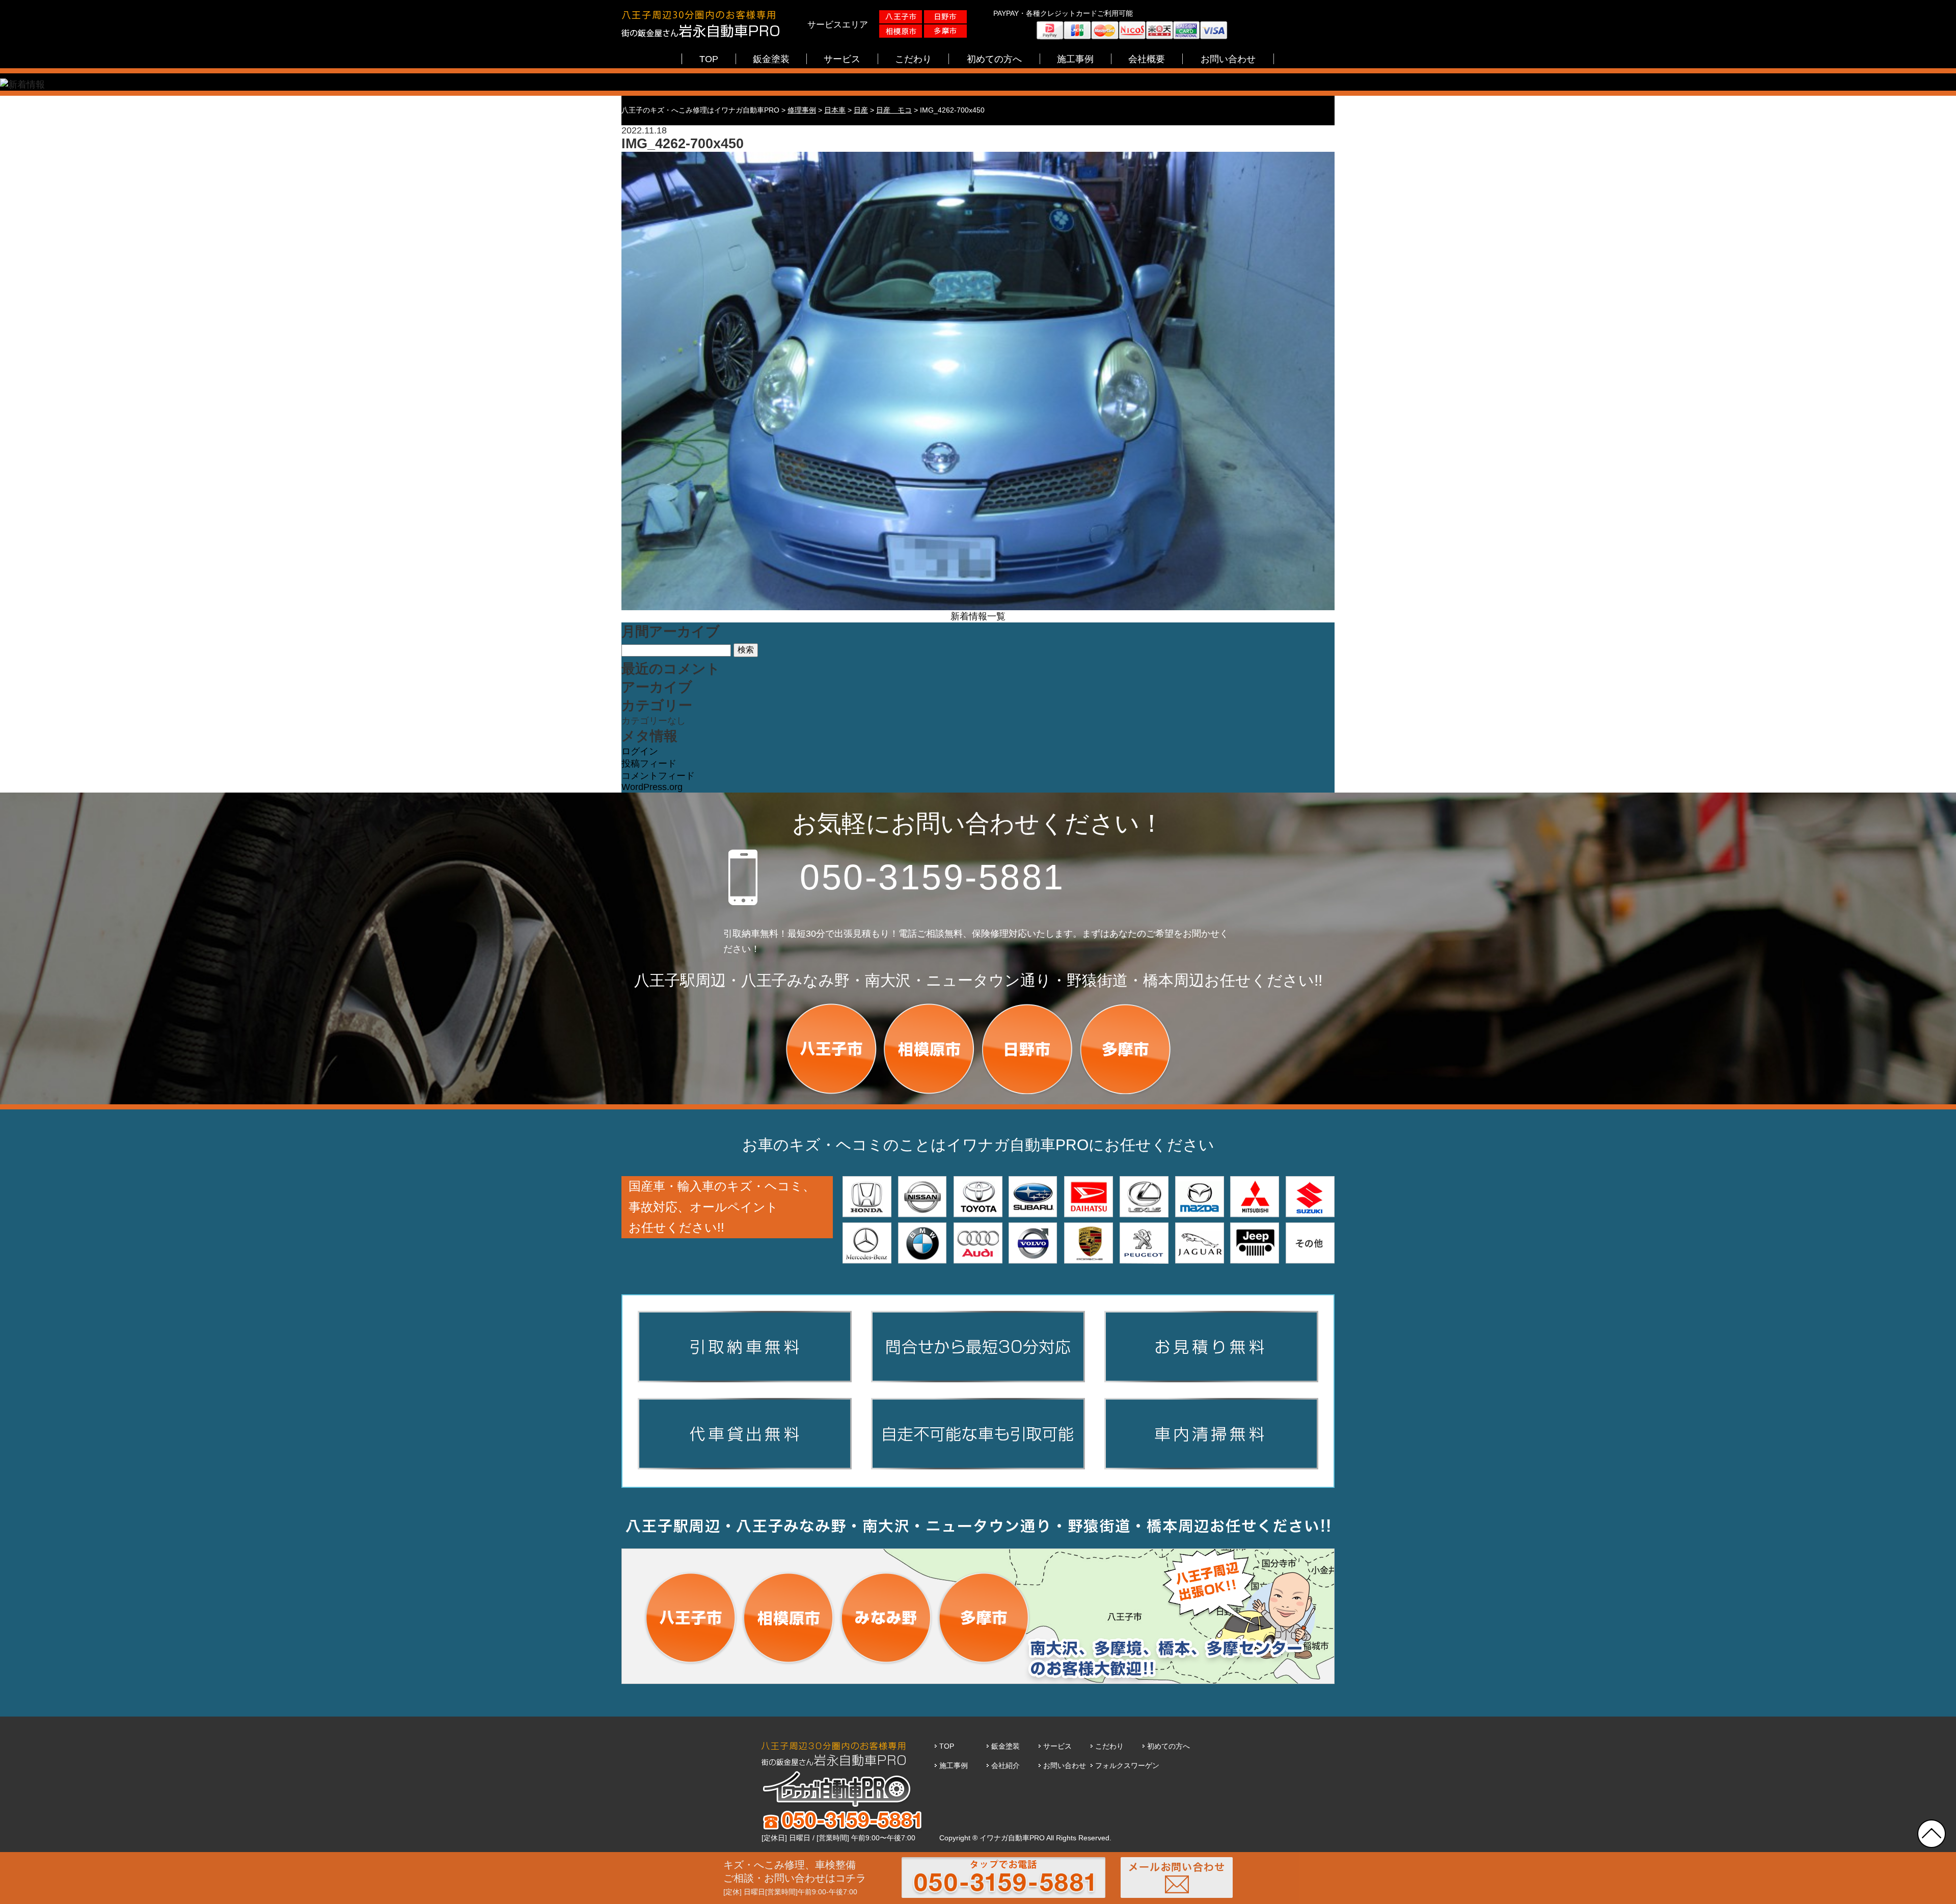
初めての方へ (1169, 1746)
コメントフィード (658, 776)
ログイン (640, 751)
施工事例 (954, 1765)
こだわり (1109, 1746)
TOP (947, 1746)
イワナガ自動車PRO (1012, 1838)
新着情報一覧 (978, 616)
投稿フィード (649, 764)
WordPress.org (652, 787)
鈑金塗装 (1006, 1746)
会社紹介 (1006, 1765)
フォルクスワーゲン (1127, 1765)
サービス (1057, 1746)
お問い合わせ (1065, 1765)
